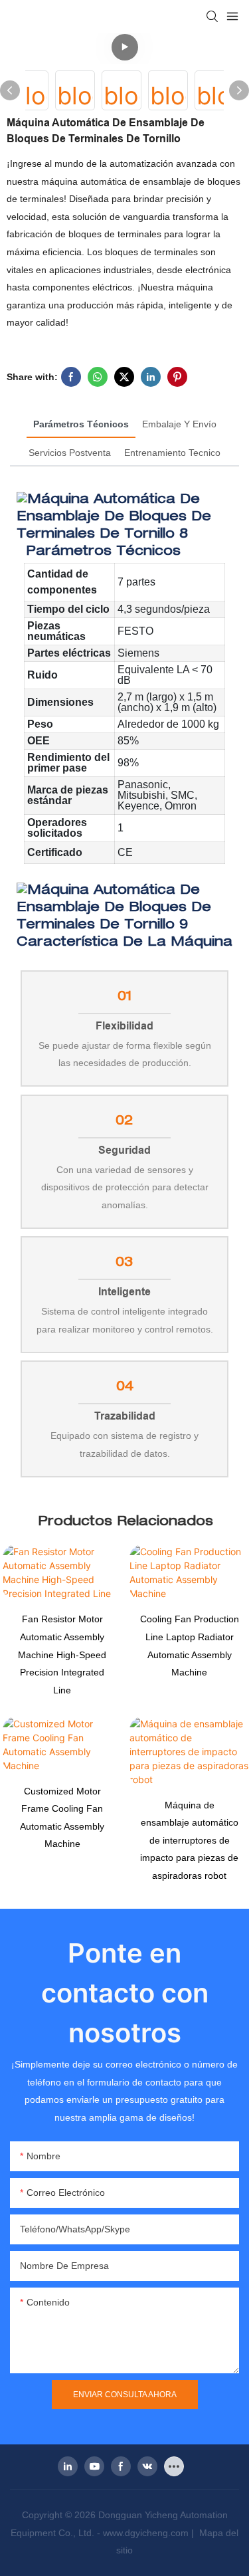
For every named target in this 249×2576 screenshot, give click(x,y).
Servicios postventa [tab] (70, 453)
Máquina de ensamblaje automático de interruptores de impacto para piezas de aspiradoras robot (189, 1840)
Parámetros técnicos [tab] (81, 424)
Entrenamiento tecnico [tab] (172, 453)
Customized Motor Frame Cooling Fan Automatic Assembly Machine (62, 1818)
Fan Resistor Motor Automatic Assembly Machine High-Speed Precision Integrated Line (62, 1654)
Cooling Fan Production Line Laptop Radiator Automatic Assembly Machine (190, 1646)
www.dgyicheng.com (147, 2533)
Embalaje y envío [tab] (179, 424)
